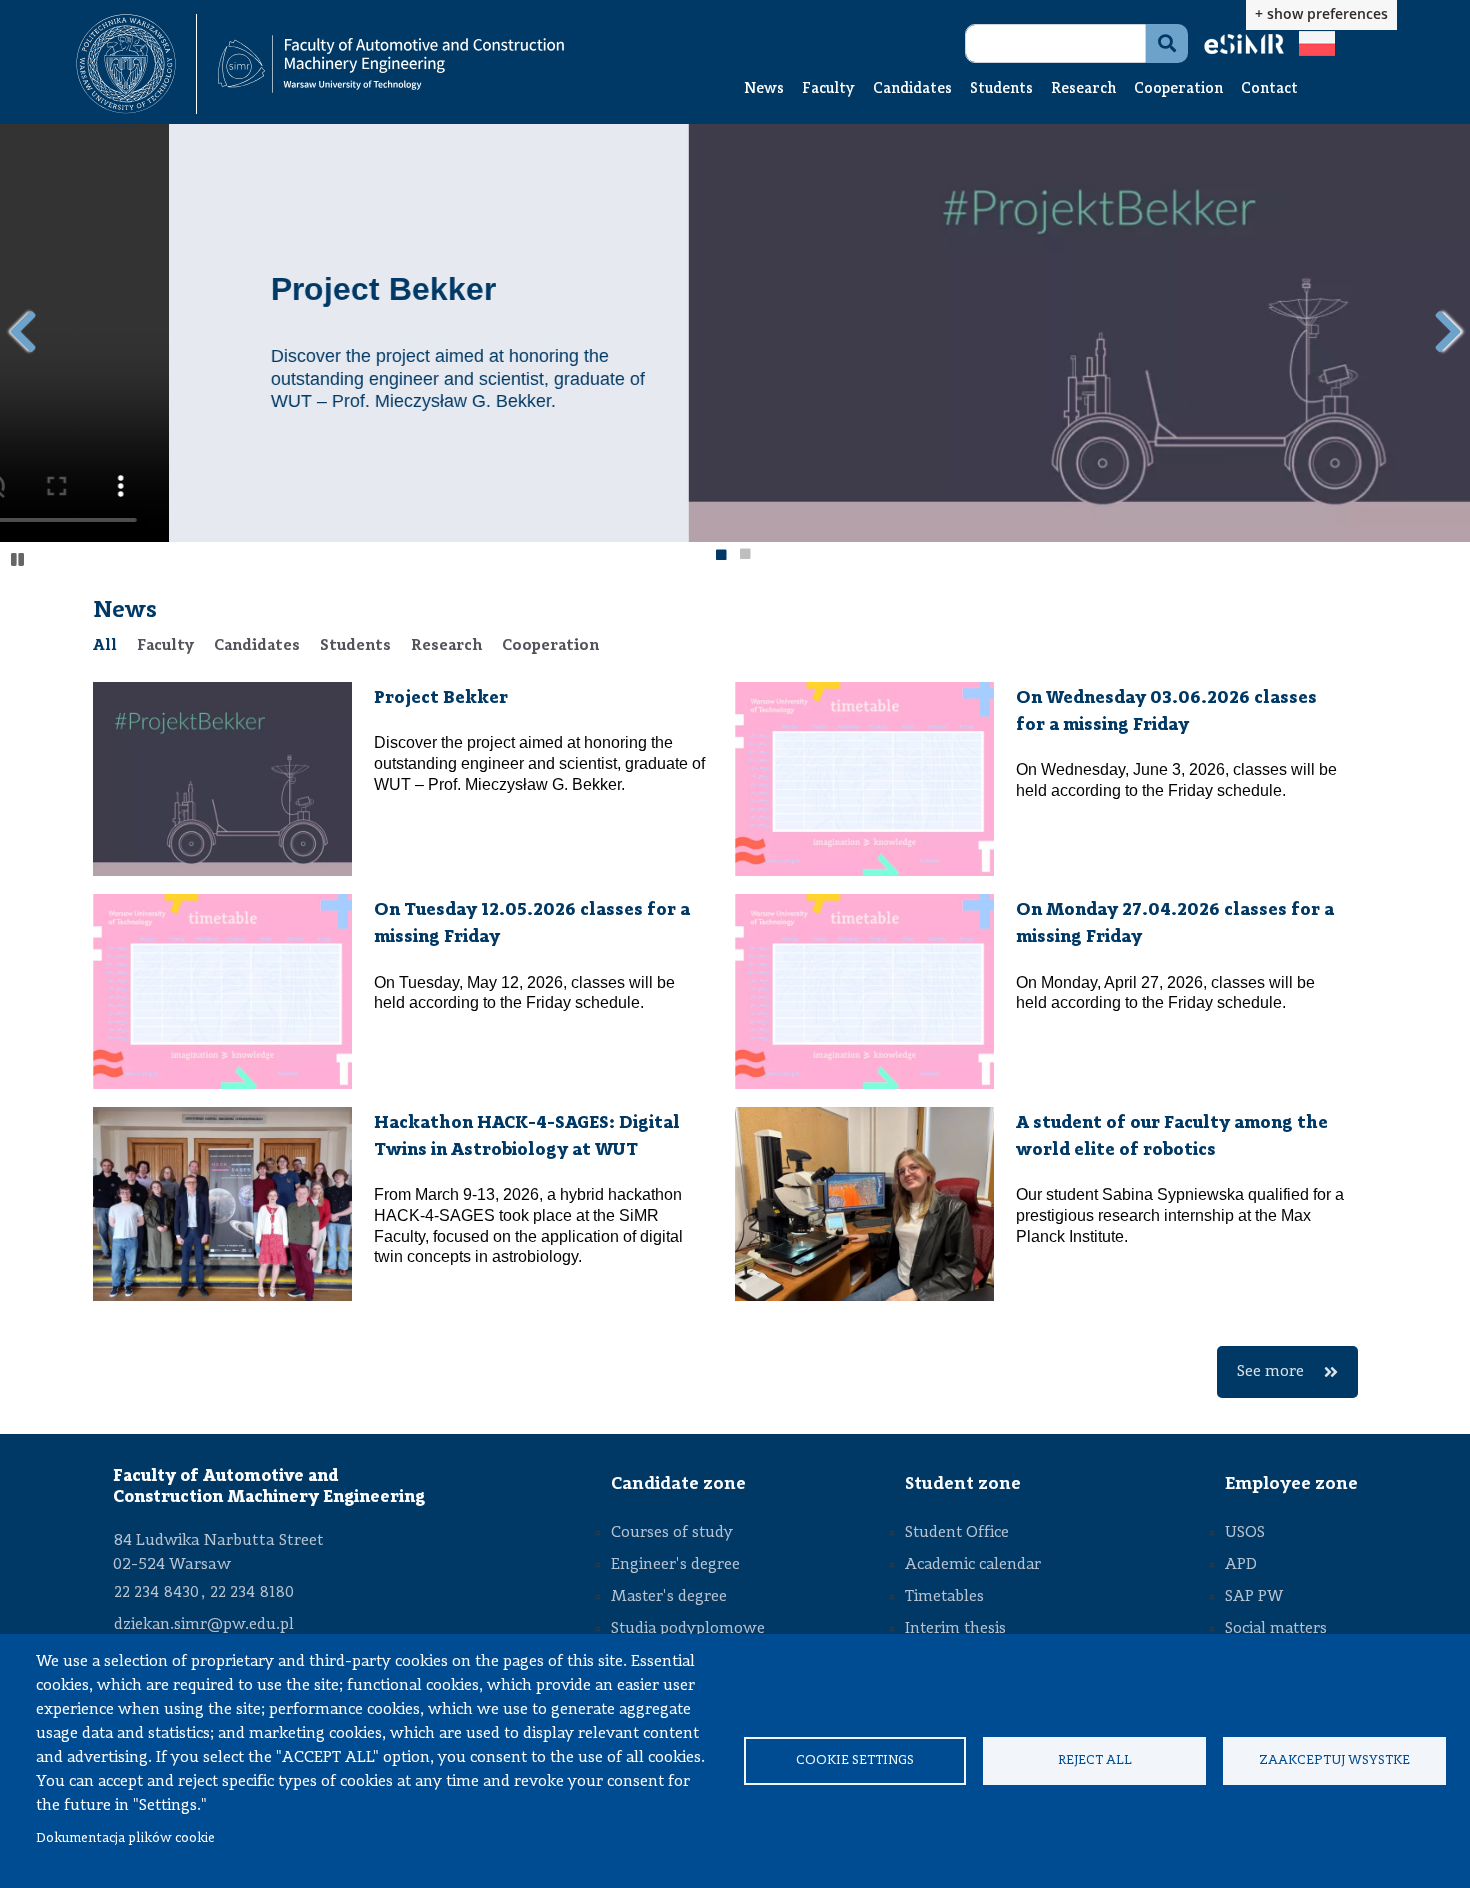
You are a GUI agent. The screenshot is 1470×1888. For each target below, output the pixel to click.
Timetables (944, 1597)
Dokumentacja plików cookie (125, 1838)
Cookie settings (855, 1760)
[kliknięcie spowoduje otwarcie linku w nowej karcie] (126, 64)
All (105, 646)
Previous (22, 332)
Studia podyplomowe (688, 1629)
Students (1001, 89)
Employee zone (1291, 1484)
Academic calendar (973, 1565)
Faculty (828, 89)
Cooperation (1178, 89)
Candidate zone (678, 1484)
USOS (1245, 1533)
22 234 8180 (252, 1593)
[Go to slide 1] (720, 557)
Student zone (963, 1484)
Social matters (1276, 1629)
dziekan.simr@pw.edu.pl (204, 1625)
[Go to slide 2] (745, 557)
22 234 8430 (156, 1593)
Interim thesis (955, 1629)
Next (1447, 332)
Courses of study (672, 1533)
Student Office (957, 1533)
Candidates (912, 89)
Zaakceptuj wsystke (1334, 1760)
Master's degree (669, 1597)
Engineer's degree (675, 1565)
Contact (1269, 89)
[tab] (105, 646)
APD (1241, 1565)
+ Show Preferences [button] (1321, 13)
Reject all (1095, 1760)
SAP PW (1254, 1597)
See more (1270, 1372)
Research (1083, 89)
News (764, 89)
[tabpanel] (735, 1040)
